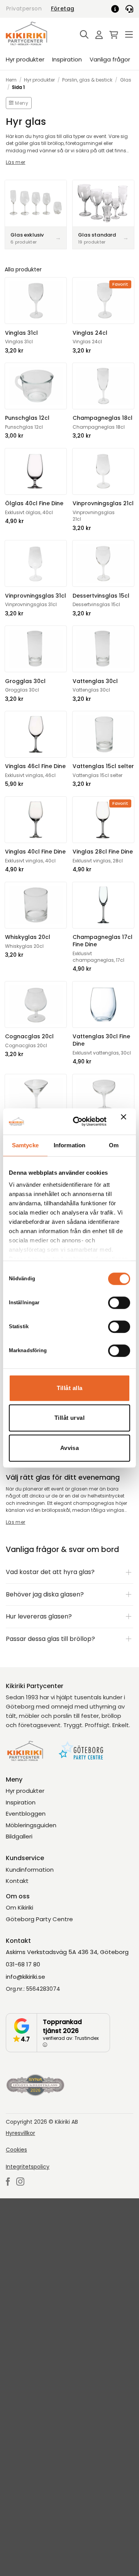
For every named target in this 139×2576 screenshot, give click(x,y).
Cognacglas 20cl (29, 1037)
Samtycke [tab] (25, 1145)
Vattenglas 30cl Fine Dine (101, 1040)
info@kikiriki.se (25, 1977)
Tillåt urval (69, 1418)
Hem (11, 80)
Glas (126, 80)
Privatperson (24, 9)
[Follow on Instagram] (20, 2182)
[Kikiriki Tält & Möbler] (36, 33)
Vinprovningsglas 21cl (103, 503)
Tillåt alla (70, 1388)
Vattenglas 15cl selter (103, 766)
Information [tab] (69, 1145)
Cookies (16, 2150)
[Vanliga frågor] (118, 9)
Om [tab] (114, 1145)
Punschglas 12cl (27, 418)
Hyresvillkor (20, 2133)
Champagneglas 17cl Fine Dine (103, 941)
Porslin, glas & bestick (87, 80)
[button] (82, 35)
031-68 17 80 (23, 1964)
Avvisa (70, 1448)
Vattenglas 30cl (95, 681)
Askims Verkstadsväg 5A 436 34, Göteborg (67, 1952)
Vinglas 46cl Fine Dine (35, 766)
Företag (63, 9)
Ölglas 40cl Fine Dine (34, 503)
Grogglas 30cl (25, 681)
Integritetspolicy (28, 2167)
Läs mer (16, 162)
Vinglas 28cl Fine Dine (103, 852)
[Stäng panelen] (125, 1121)
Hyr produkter (25, 59)
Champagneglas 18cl (103, 418)
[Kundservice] (129, 9)
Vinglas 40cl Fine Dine (35, 852)
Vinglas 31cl (21, 333)
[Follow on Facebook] (8, 2182)
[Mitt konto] (97, 35)
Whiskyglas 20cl (28, 937)
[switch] (119, 1303)
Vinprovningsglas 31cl (36, 596)
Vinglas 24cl (90, 333)
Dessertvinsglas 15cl (101, 596)
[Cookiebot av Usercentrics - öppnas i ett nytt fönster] (78, 1121)
